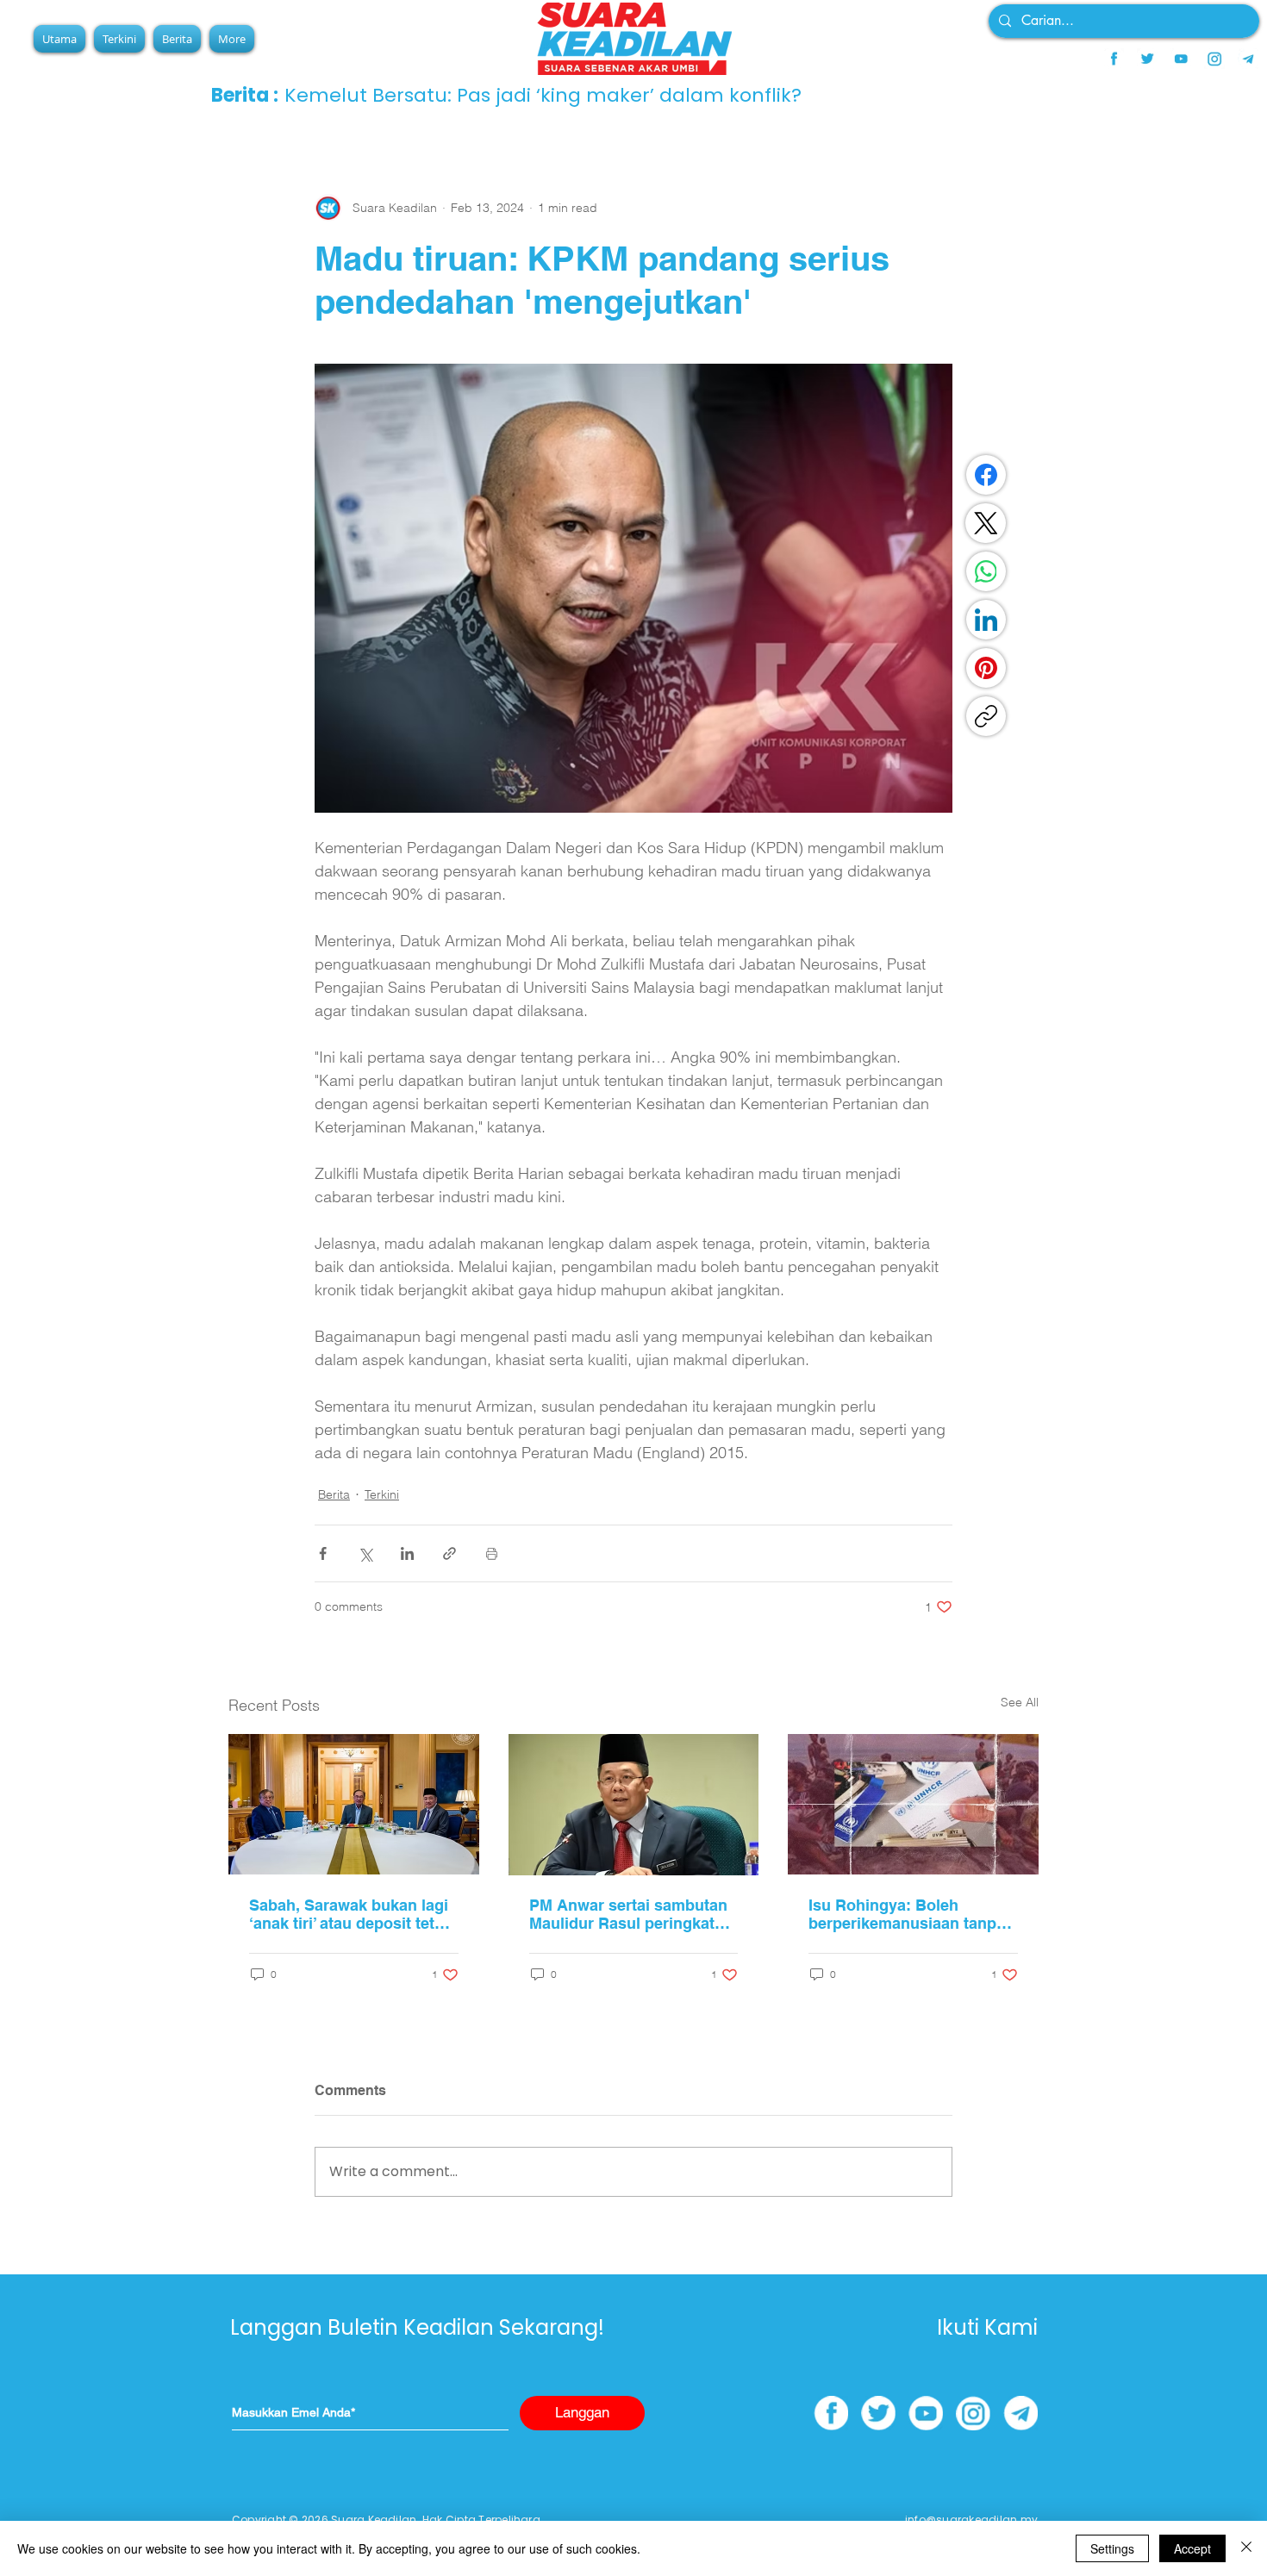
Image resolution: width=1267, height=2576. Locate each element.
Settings (1112, 2548)
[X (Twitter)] (986, 523)
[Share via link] (449, 1553)
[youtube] (1181, 59)
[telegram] (1248, 59)
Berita (334, 1494)
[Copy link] (986, 716)
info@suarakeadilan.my (971, 2520)
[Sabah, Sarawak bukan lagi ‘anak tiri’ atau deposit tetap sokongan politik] (354, 1804)
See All (1020, 1702)
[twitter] (1147, 59)
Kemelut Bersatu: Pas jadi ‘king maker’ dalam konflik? (543, 95)
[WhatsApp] (986, 571)
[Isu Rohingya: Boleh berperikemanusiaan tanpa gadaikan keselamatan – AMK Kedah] (913, 1804)
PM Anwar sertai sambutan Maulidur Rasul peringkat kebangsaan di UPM (628, 1914)
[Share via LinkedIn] (407, 1553)
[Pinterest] (986, 668)
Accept (1192, 2548)
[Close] (1246, 2548)
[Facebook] (986, 475)
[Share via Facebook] (323, 1553)
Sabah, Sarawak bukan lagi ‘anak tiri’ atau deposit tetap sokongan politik (351, 1914)
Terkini (382, 1494)
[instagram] (1214, 59)
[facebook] (1114, 59)
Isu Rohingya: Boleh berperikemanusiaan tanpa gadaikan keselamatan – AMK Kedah (907, 1914)
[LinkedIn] (986, 620)
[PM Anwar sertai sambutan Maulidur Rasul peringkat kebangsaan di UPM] (634, 1805)
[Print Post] (492, 1553)
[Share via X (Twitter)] (365, 1553)
